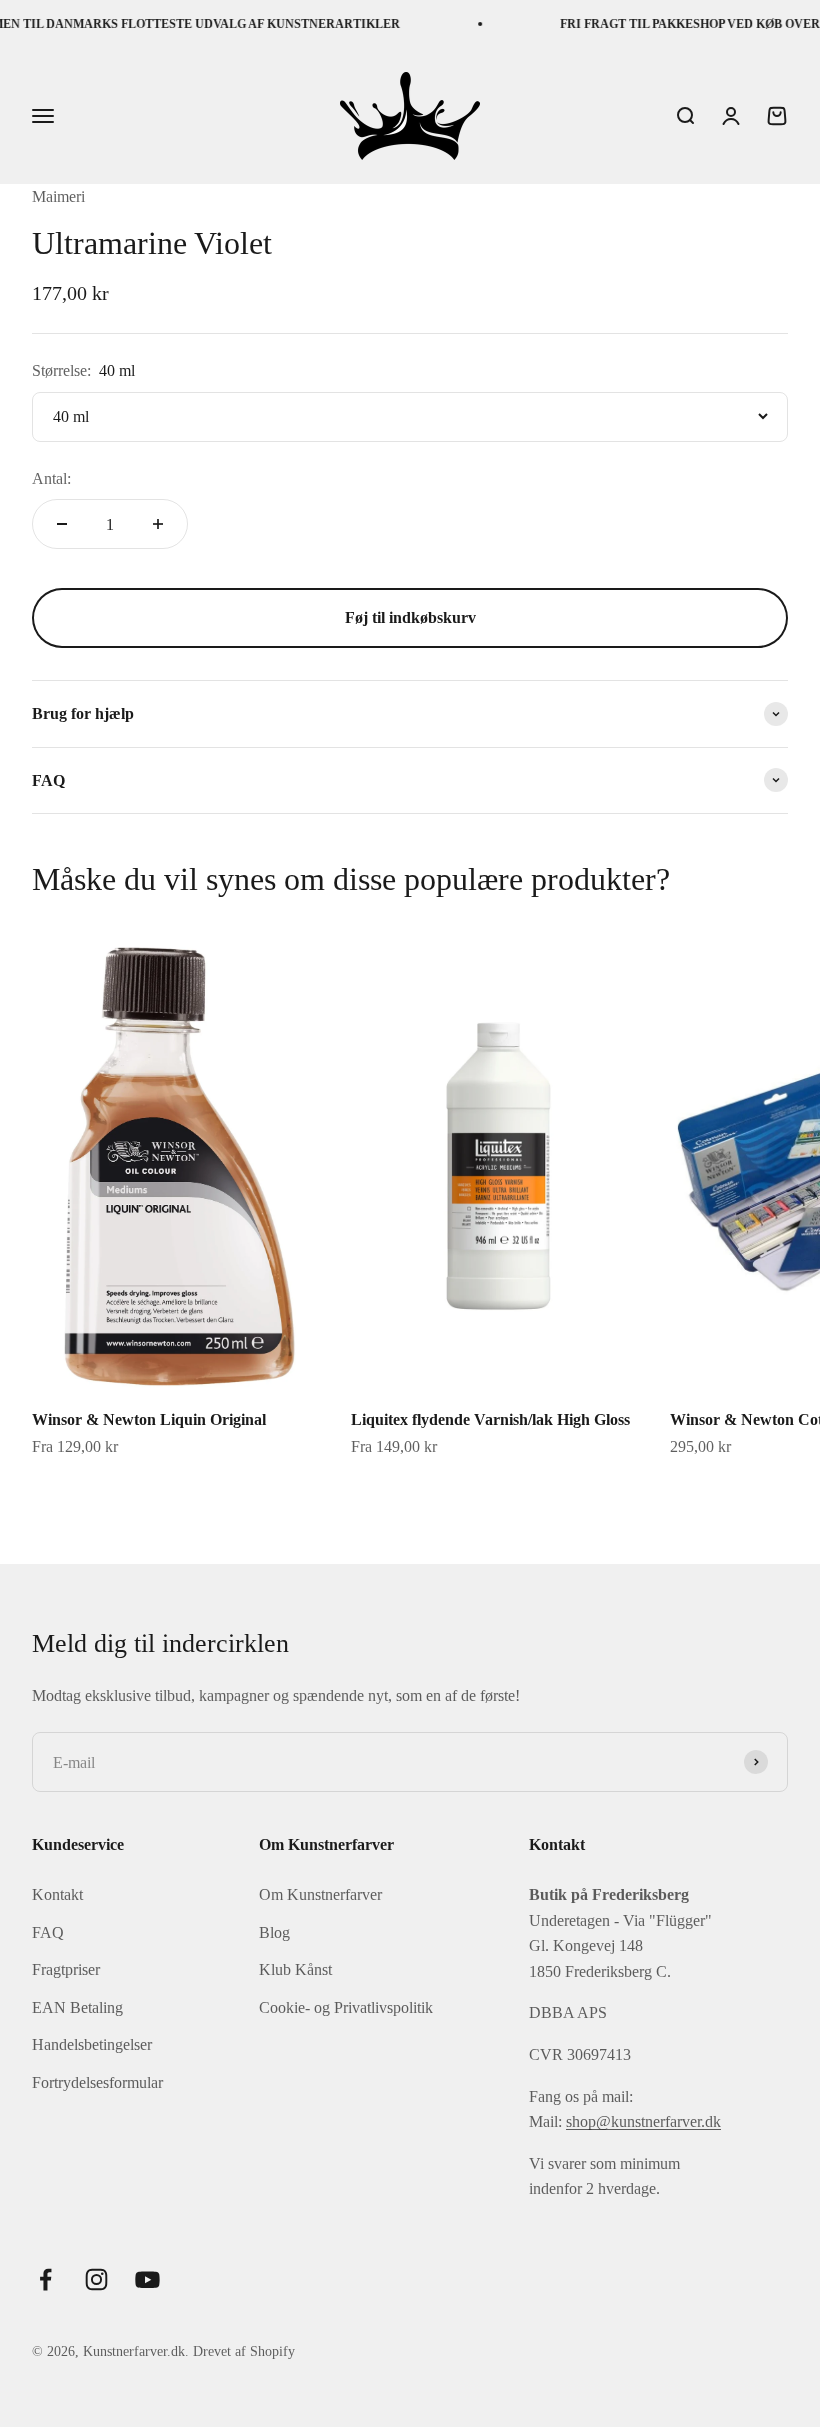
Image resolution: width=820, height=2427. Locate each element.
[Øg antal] (158, 524)
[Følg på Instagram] (96, 2279)
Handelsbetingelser (92, 2044)
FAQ (48, 1932)
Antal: (51, 478)
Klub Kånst (295, 1969)
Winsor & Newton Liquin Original (149, 1419)
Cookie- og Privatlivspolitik (346, 2007)
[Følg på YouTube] (147, 2279)
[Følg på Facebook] (45, 2279)
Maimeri (58, 196)
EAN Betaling (77, 2007)
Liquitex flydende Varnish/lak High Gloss (490, 1419)
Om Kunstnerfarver (320, 1894)
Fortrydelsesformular (97, 2082)
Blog (274, 1932)
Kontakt (57, 1894)
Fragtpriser (66, 1969)
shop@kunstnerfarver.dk (643, 2121)
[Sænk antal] (62, 524)
